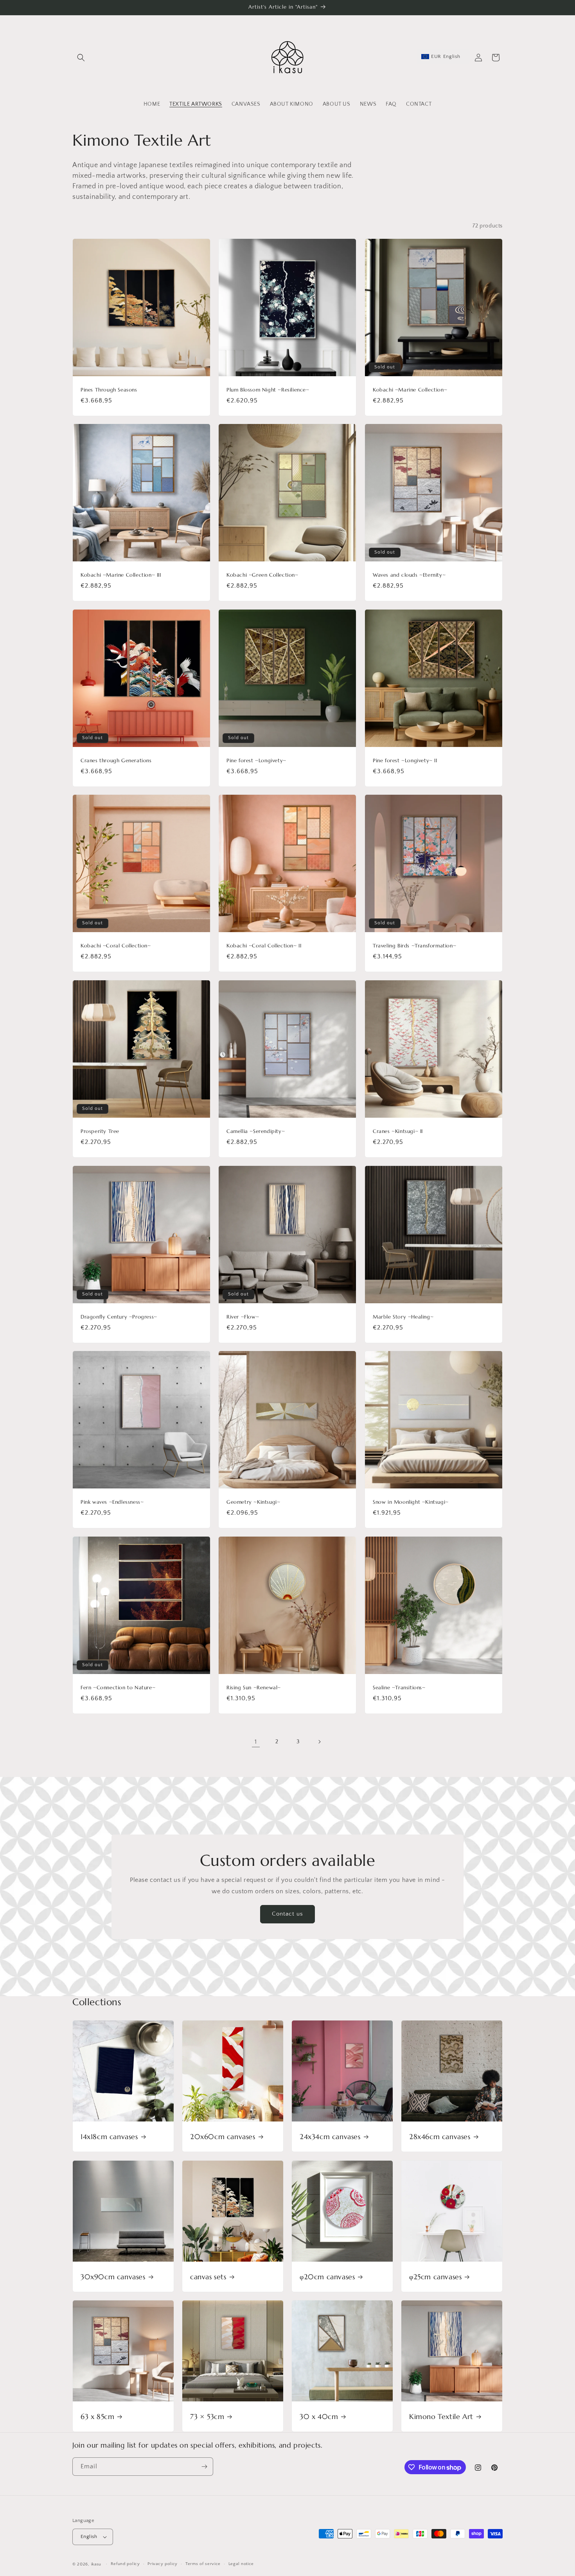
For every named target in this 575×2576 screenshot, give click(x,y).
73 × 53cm (207, 2416)
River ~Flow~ (243, 1317)
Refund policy (125, 2564)
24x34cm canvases (330, 2137)
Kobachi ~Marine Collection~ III (121, 575)
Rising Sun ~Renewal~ (254, 1688)
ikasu (96, 2564)
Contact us (287, 1914)
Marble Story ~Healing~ (403, 1317)
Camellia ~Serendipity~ (256, 1131)
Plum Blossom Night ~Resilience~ (268, 390)
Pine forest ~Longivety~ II (405, 761)
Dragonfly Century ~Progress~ (119, 1317)
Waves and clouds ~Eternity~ (409, 575)
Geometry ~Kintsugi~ (253, 1502)
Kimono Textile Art (441, 2416)
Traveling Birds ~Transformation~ (414, 946)
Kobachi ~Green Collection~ (262, 575)
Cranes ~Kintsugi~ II (398, 1131)
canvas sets (208, 2277)
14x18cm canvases (109, 2137)
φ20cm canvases (327, 2277)
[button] (81, 58)
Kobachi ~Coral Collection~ (116, 946)
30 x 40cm (319, 2416)
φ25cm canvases (435, 2277)
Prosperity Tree (100, 1131)
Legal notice (241, 2564)
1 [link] (256, 1742)
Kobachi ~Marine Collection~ (410, 390)
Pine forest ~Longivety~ (256, 761)
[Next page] (319, 1742)
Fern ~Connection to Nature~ (118, 1688)
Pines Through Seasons (109, 390)
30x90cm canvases (113, 2277)
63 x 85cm (97, 2416)
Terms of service (203, 2564)
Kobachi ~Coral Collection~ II (264, 946)
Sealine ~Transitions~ (399, 1688)
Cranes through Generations (116, 761)
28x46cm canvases (440, 2137)
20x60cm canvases (223, 2137)
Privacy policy (163, 2564)
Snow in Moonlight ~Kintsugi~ (411, 1502)
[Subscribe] (204, 2467)
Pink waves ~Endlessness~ (112, 1502)
